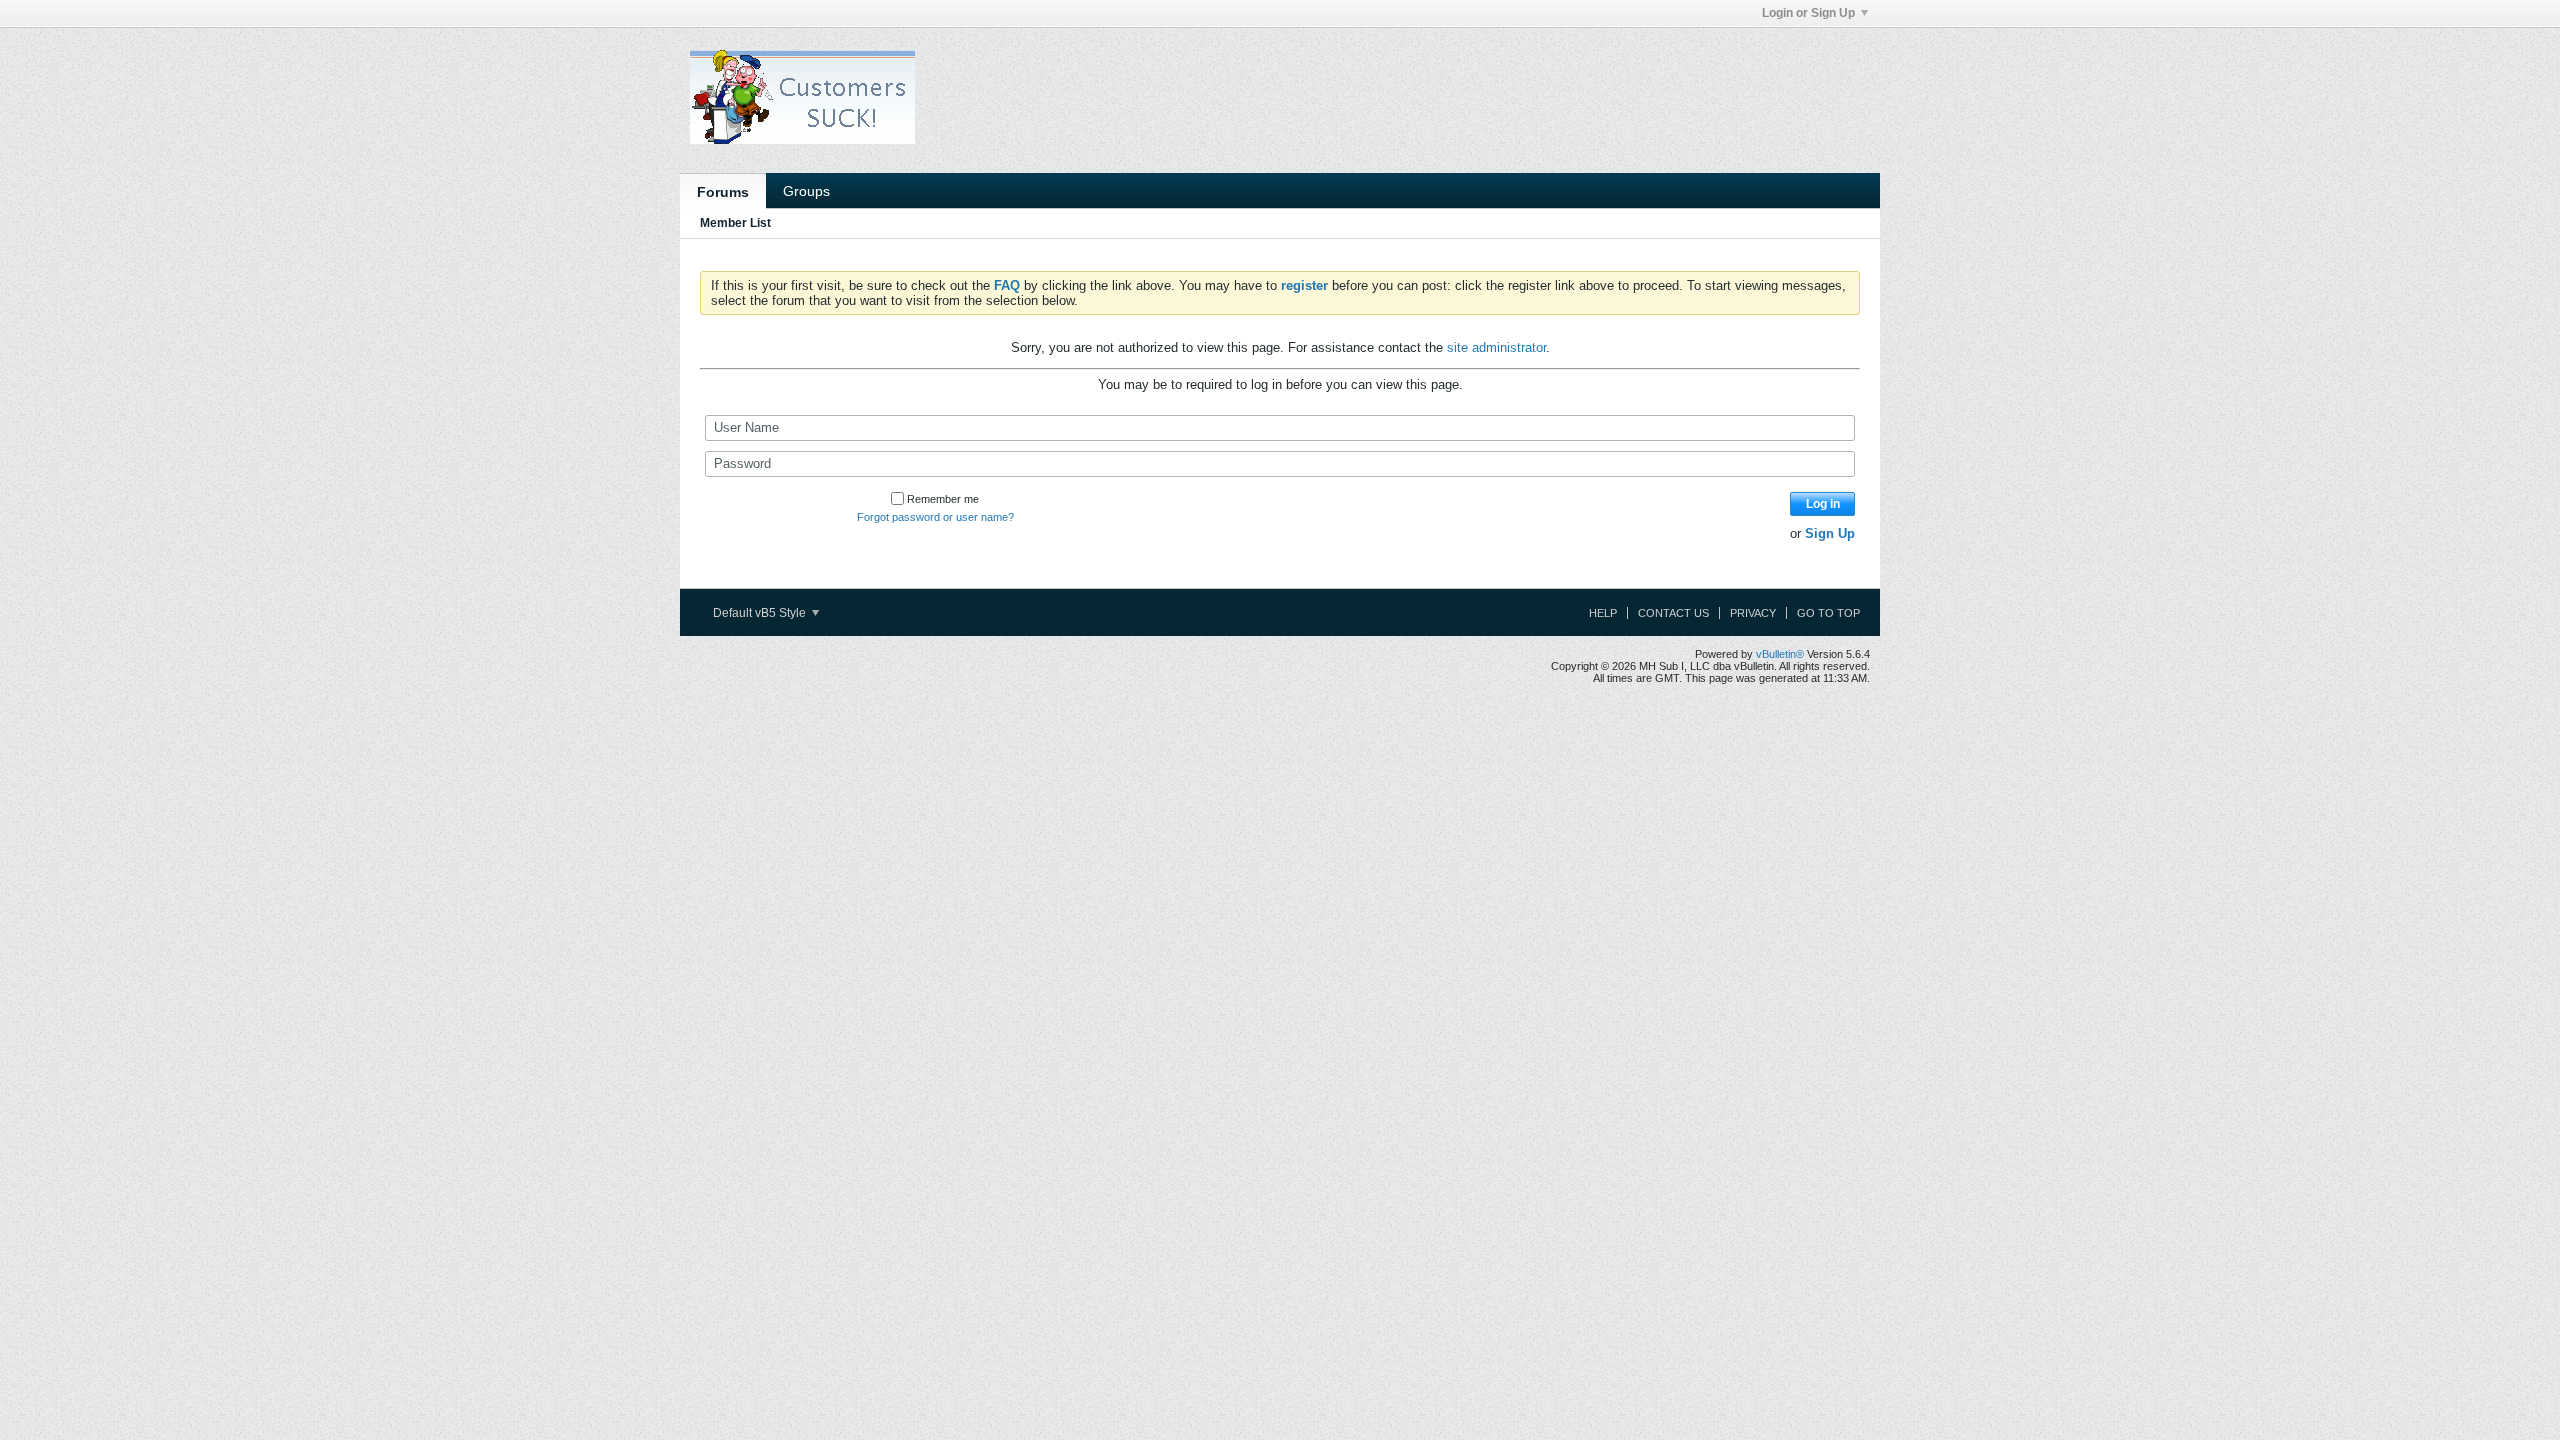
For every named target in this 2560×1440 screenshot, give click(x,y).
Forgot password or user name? (935, 517)
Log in (1823, 504)
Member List (735, 223)
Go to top (1828, 613)
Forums (723, 192)
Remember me (943, 499)
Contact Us (1673, 613)
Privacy (1753, 613)
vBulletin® (1780, 654)
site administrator (1496, 347)
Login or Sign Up (1808, 13)
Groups (806, 191)
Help (1603, 613)
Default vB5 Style (761, 613)
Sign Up (1830, 533)
